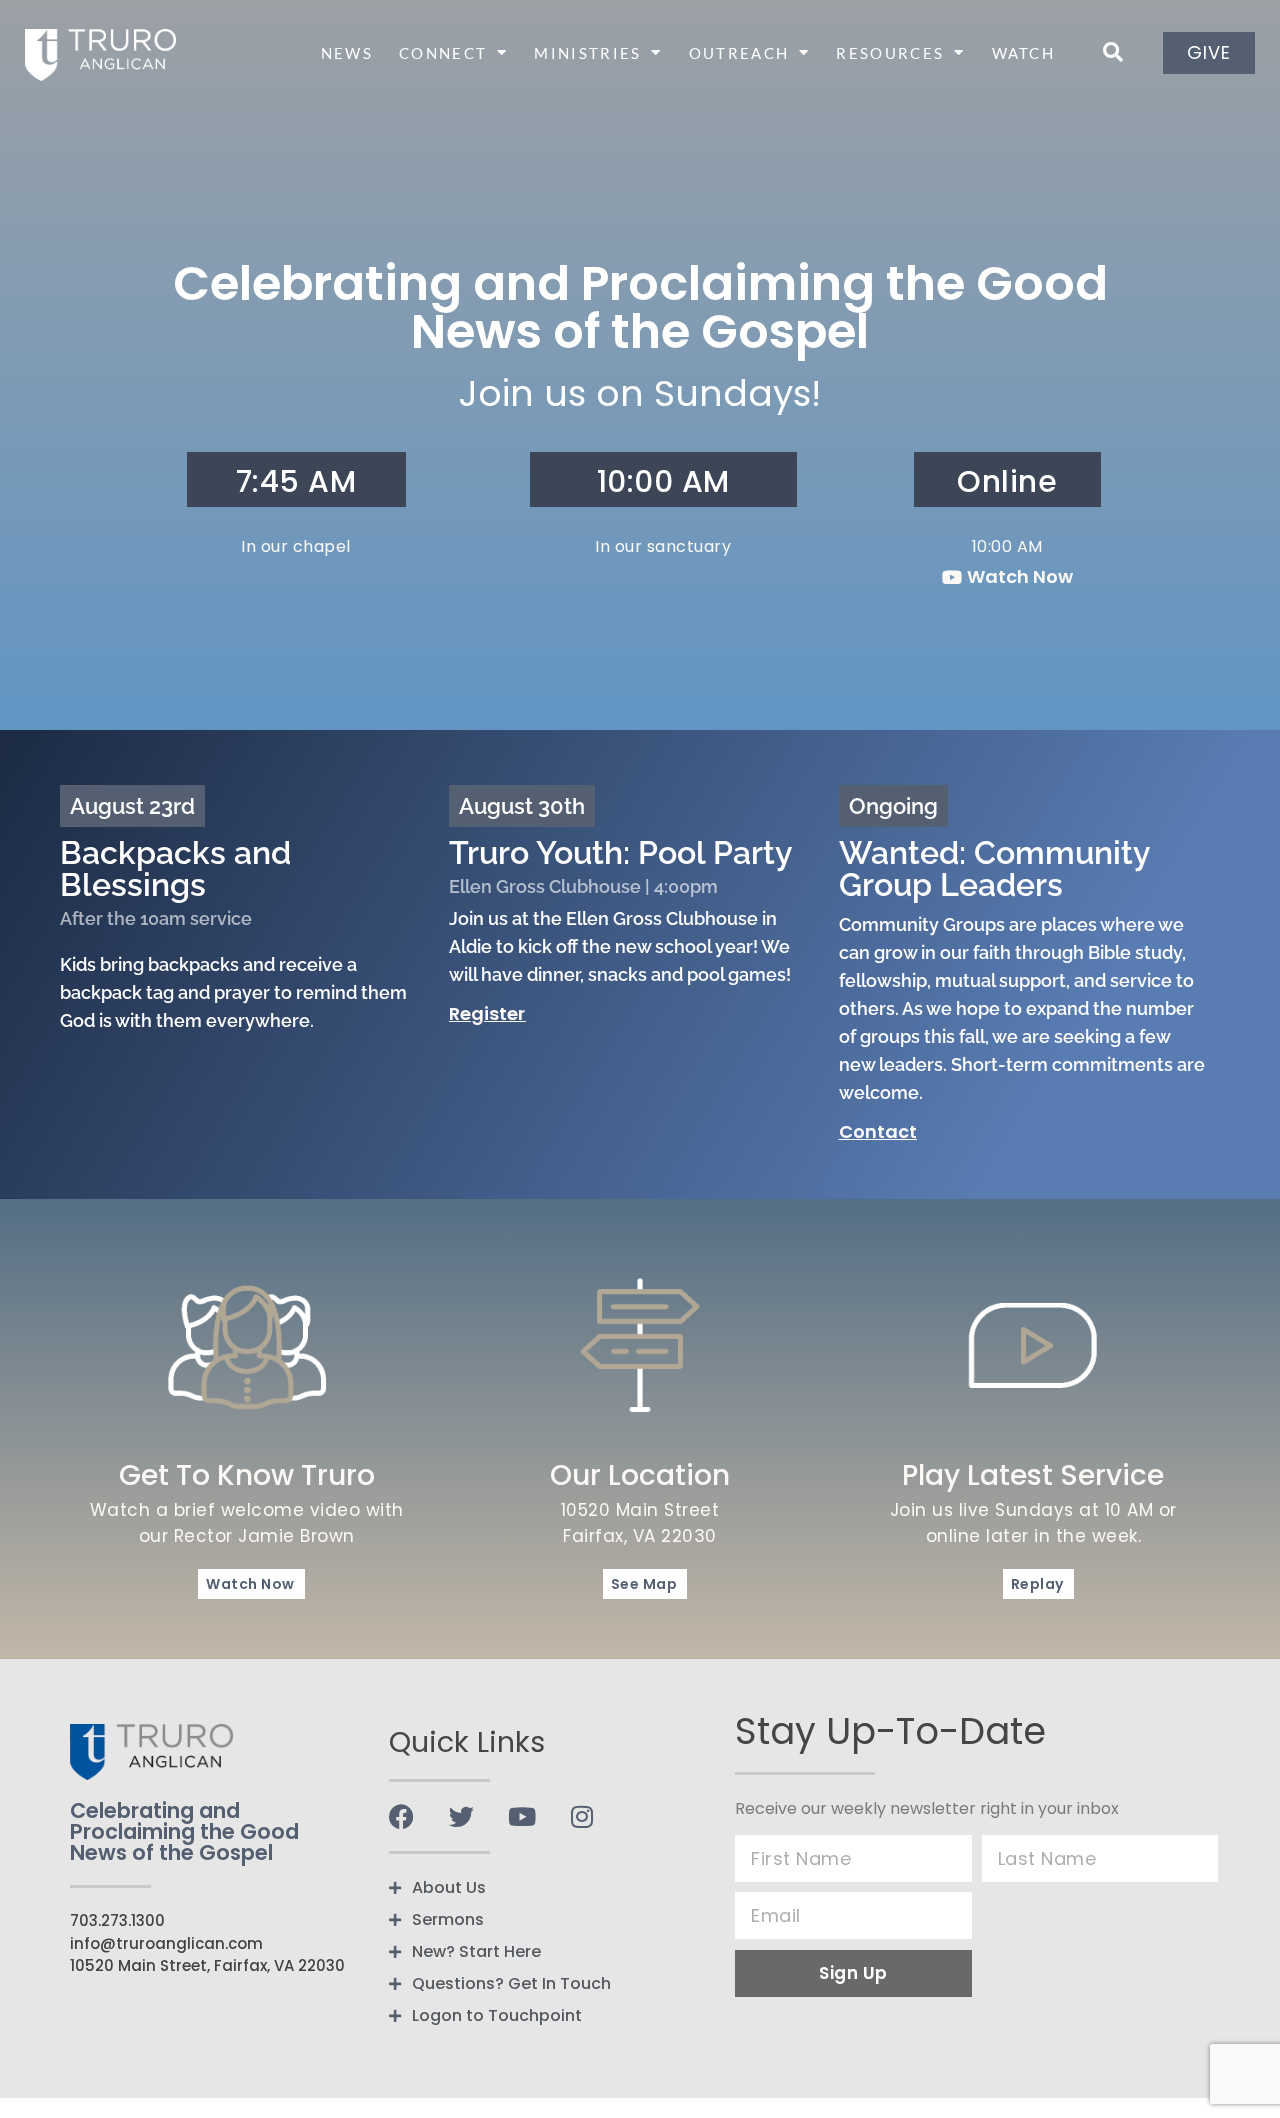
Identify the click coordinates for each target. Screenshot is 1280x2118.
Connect (443, 53)
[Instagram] (581, 1816)
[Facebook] (401, 1816)
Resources (890, 53)
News (347, 53)
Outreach (739, 53)
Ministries (587, 53)
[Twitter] (461, 1816)
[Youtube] (521, 1816)
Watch (1024, 53)
